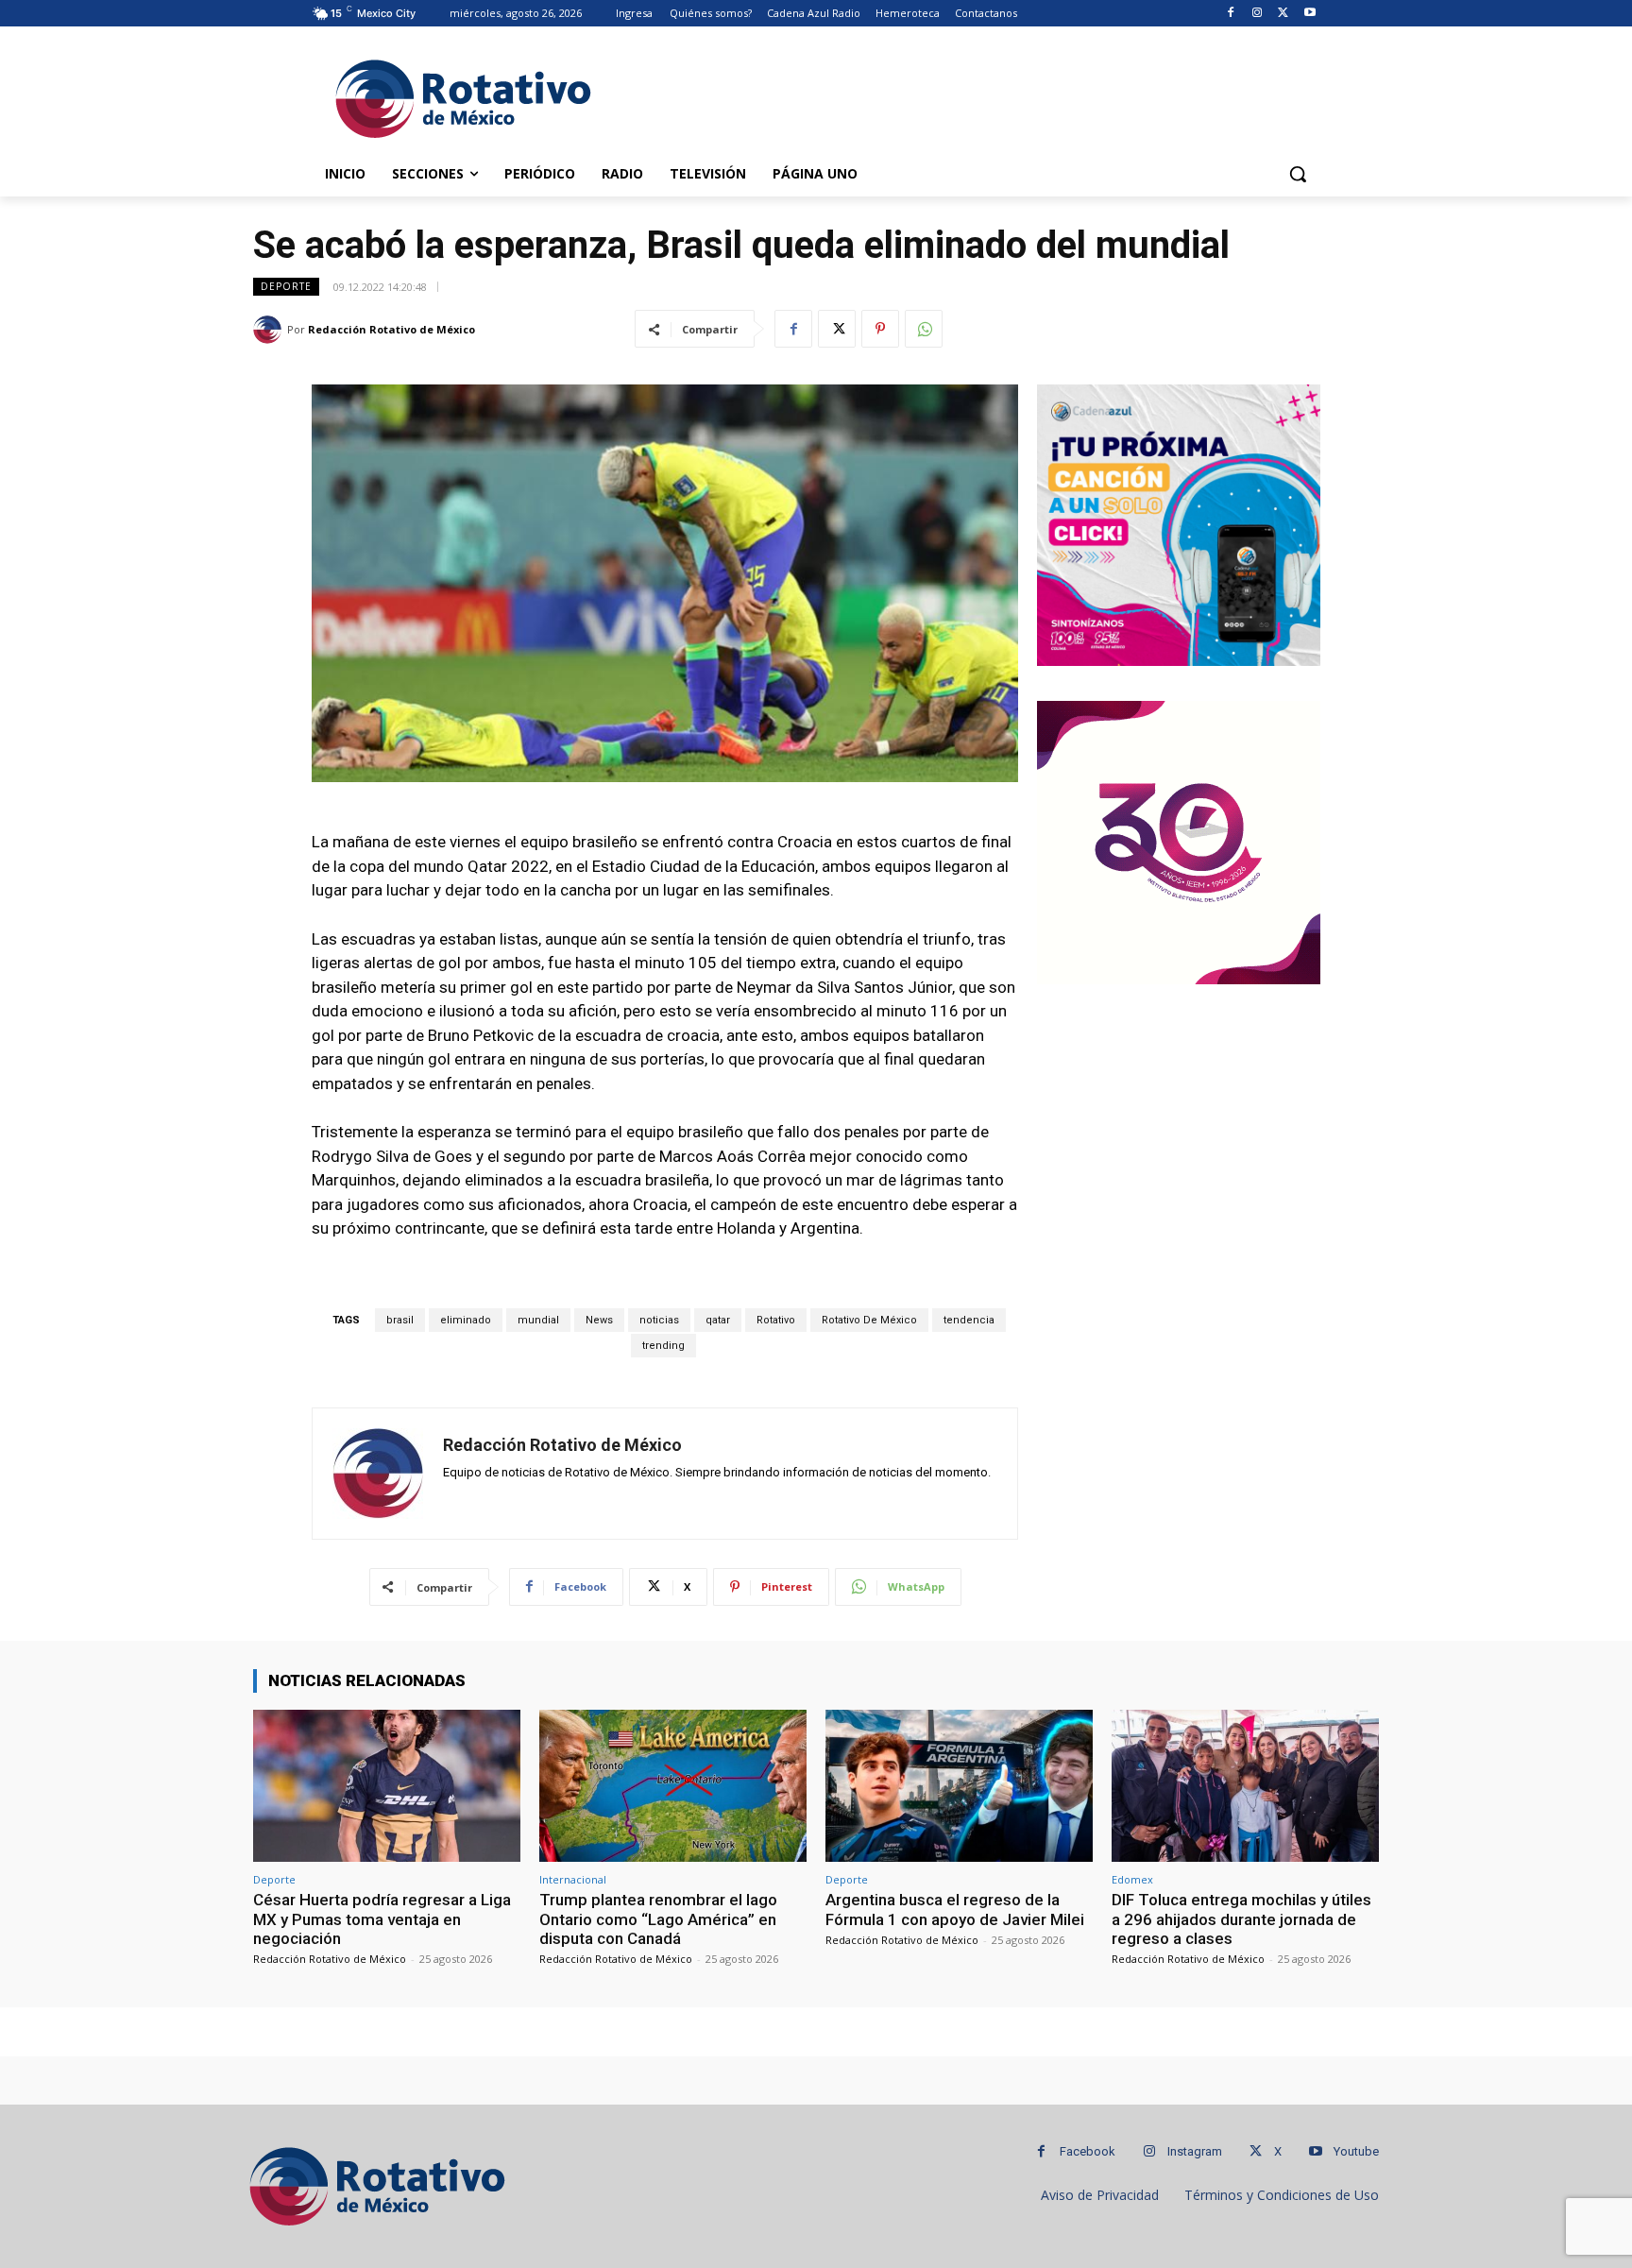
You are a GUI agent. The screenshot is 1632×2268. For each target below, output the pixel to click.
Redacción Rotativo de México (391, 329)
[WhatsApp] (924, 329)
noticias (659, 1320)
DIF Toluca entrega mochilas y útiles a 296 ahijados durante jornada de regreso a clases (1241, 1919)
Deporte (286, 286)
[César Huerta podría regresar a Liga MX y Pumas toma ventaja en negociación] (387, 1786)
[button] (1298, 174)
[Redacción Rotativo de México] (270, 330)
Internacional (573, 1879)
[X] (1283, 14)
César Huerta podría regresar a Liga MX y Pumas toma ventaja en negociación (382, 1919)
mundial (538, 1320)
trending (663, 1346)
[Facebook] (1231, 14)
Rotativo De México (869, 1320)
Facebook (1088, 2151)
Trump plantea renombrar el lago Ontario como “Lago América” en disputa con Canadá (658, 1919)
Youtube (1356, 2151)
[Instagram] (1258, 14)
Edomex (1132, 1879)
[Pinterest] (880, 329)
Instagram (1195, 2151)
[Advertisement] (958, 95)
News (599, 1320)
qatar (718, 1320)
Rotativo (776, 1320)
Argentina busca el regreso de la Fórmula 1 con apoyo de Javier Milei (955, 1909)
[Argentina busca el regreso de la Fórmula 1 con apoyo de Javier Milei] (959, 1786)
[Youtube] (1309, 14)
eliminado (466, 1320)
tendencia (969, 1320)
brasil (400, 1320)
